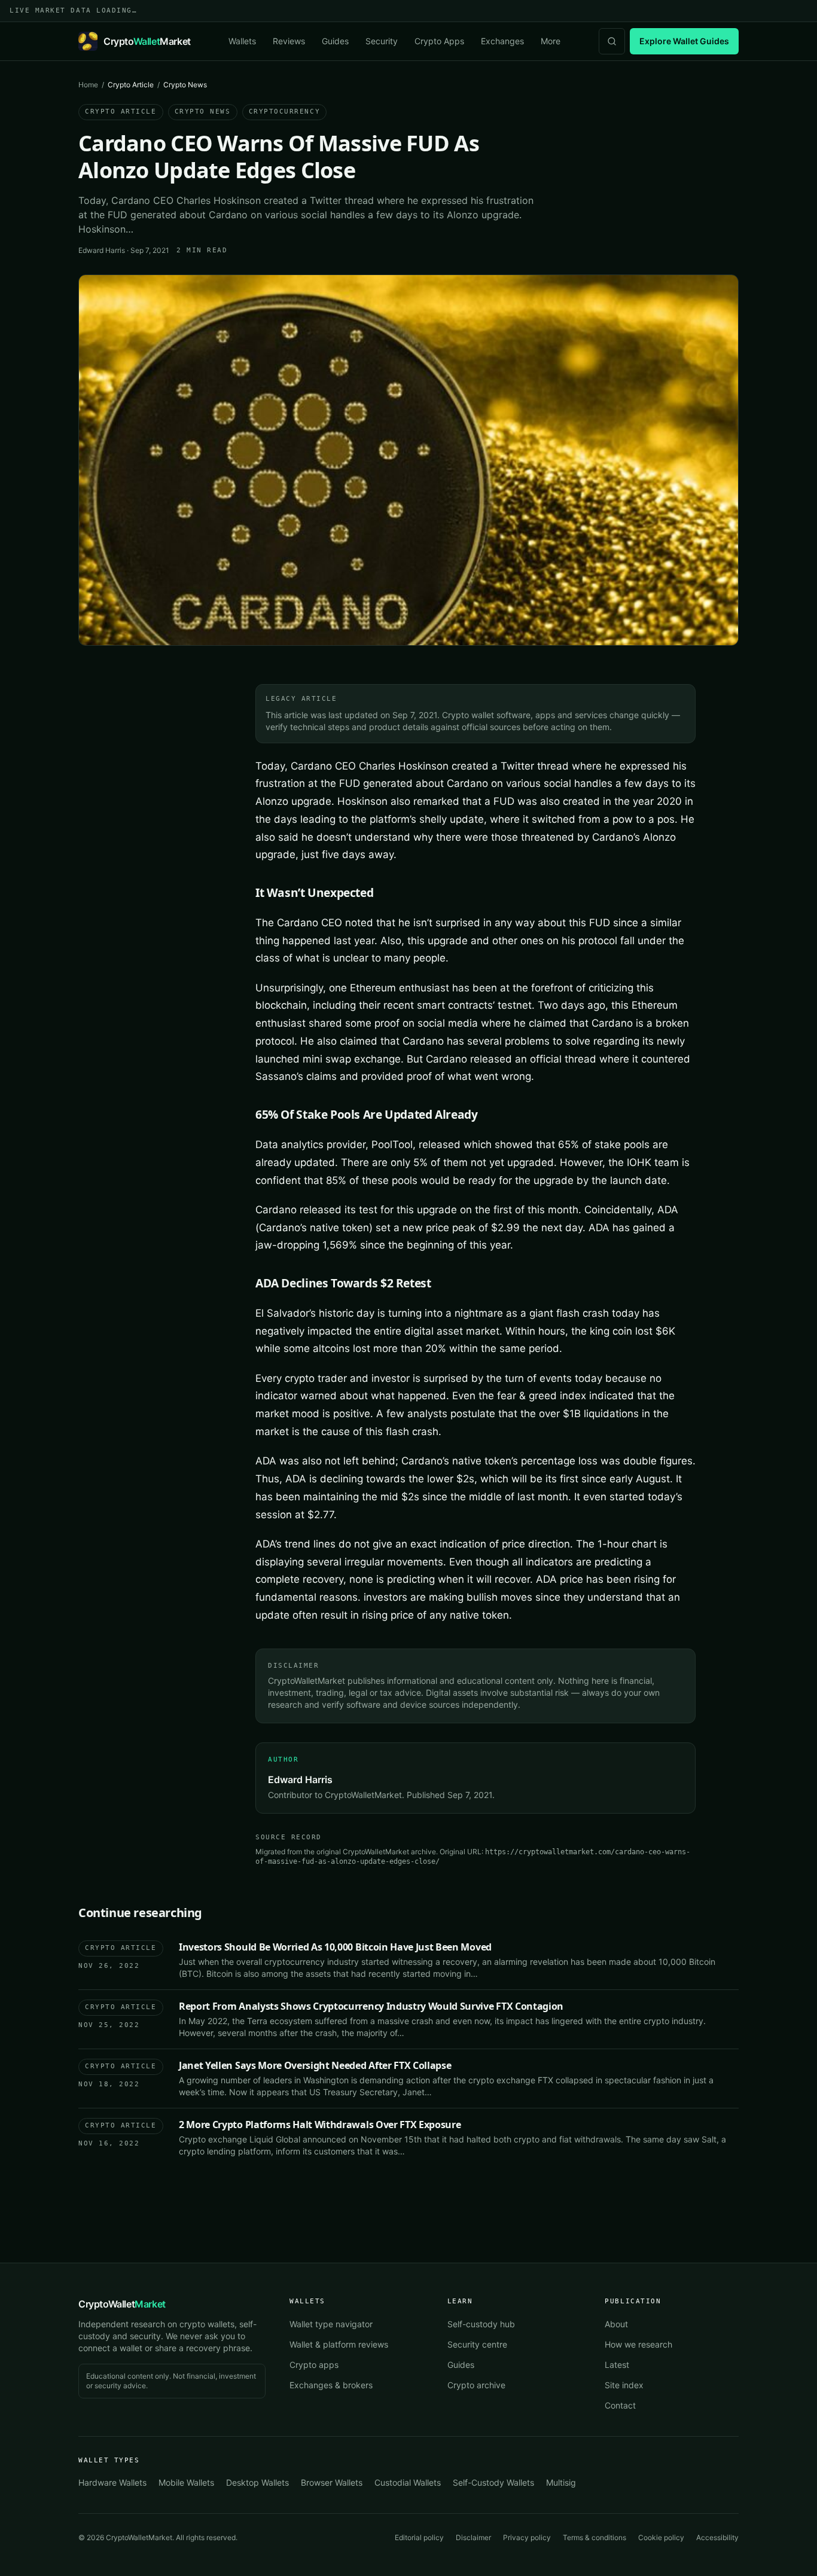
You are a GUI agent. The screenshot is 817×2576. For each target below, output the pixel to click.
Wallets (242, 41)
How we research (638, 2344)
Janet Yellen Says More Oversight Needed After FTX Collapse (315, 2065)
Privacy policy (527, 2537)
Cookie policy (661, 2537)
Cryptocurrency (285, 112)
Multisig (561, 2482)
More (551, 41)
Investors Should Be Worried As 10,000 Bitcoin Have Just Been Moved (335, 1947)
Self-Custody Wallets (493, 2482)
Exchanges (502, 41)
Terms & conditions (595, 2537)
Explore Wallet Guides (684, 41)
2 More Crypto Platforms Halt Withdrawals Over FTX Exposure (320, 2125)
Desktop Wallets (257, 2482)
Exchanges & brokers (331, 2385)
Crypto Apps (439, 41)
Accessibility (717, 2537)
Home (88, 85)
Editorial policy (419, 2537)
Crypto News (203, 112)
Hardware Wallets (112, 2482)
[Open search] (612, 41)
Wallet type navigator (331, 2324)
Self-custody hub (481, 2324)
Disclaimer (473, 2537)
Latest (617, 2365)
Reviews (289, 41)
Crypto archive (476, 2385)
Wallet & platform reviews (339, 2344)
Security (382, 41)
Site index (624, 2385)
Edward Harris (102, 250)
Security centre (477, 2344)
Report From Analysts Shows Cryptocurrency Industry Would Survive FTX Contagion (371, 2006)
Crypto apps (314, 2365)
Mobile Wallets (186, 2482)
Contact (620, 2405)
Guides (335, 41)
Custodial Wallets (408, 2482)
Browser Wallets (332, 2482)
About (616, 2324)
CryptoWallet (122, 2304)
